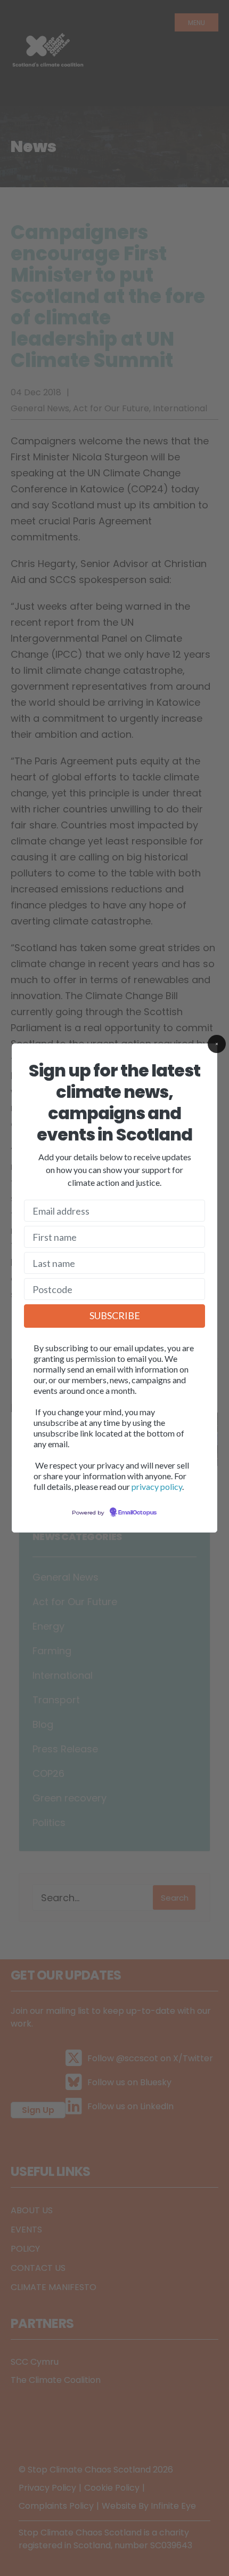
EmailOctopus (137, 1513)
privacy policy (157, 1486)
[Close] (217, 1044)
